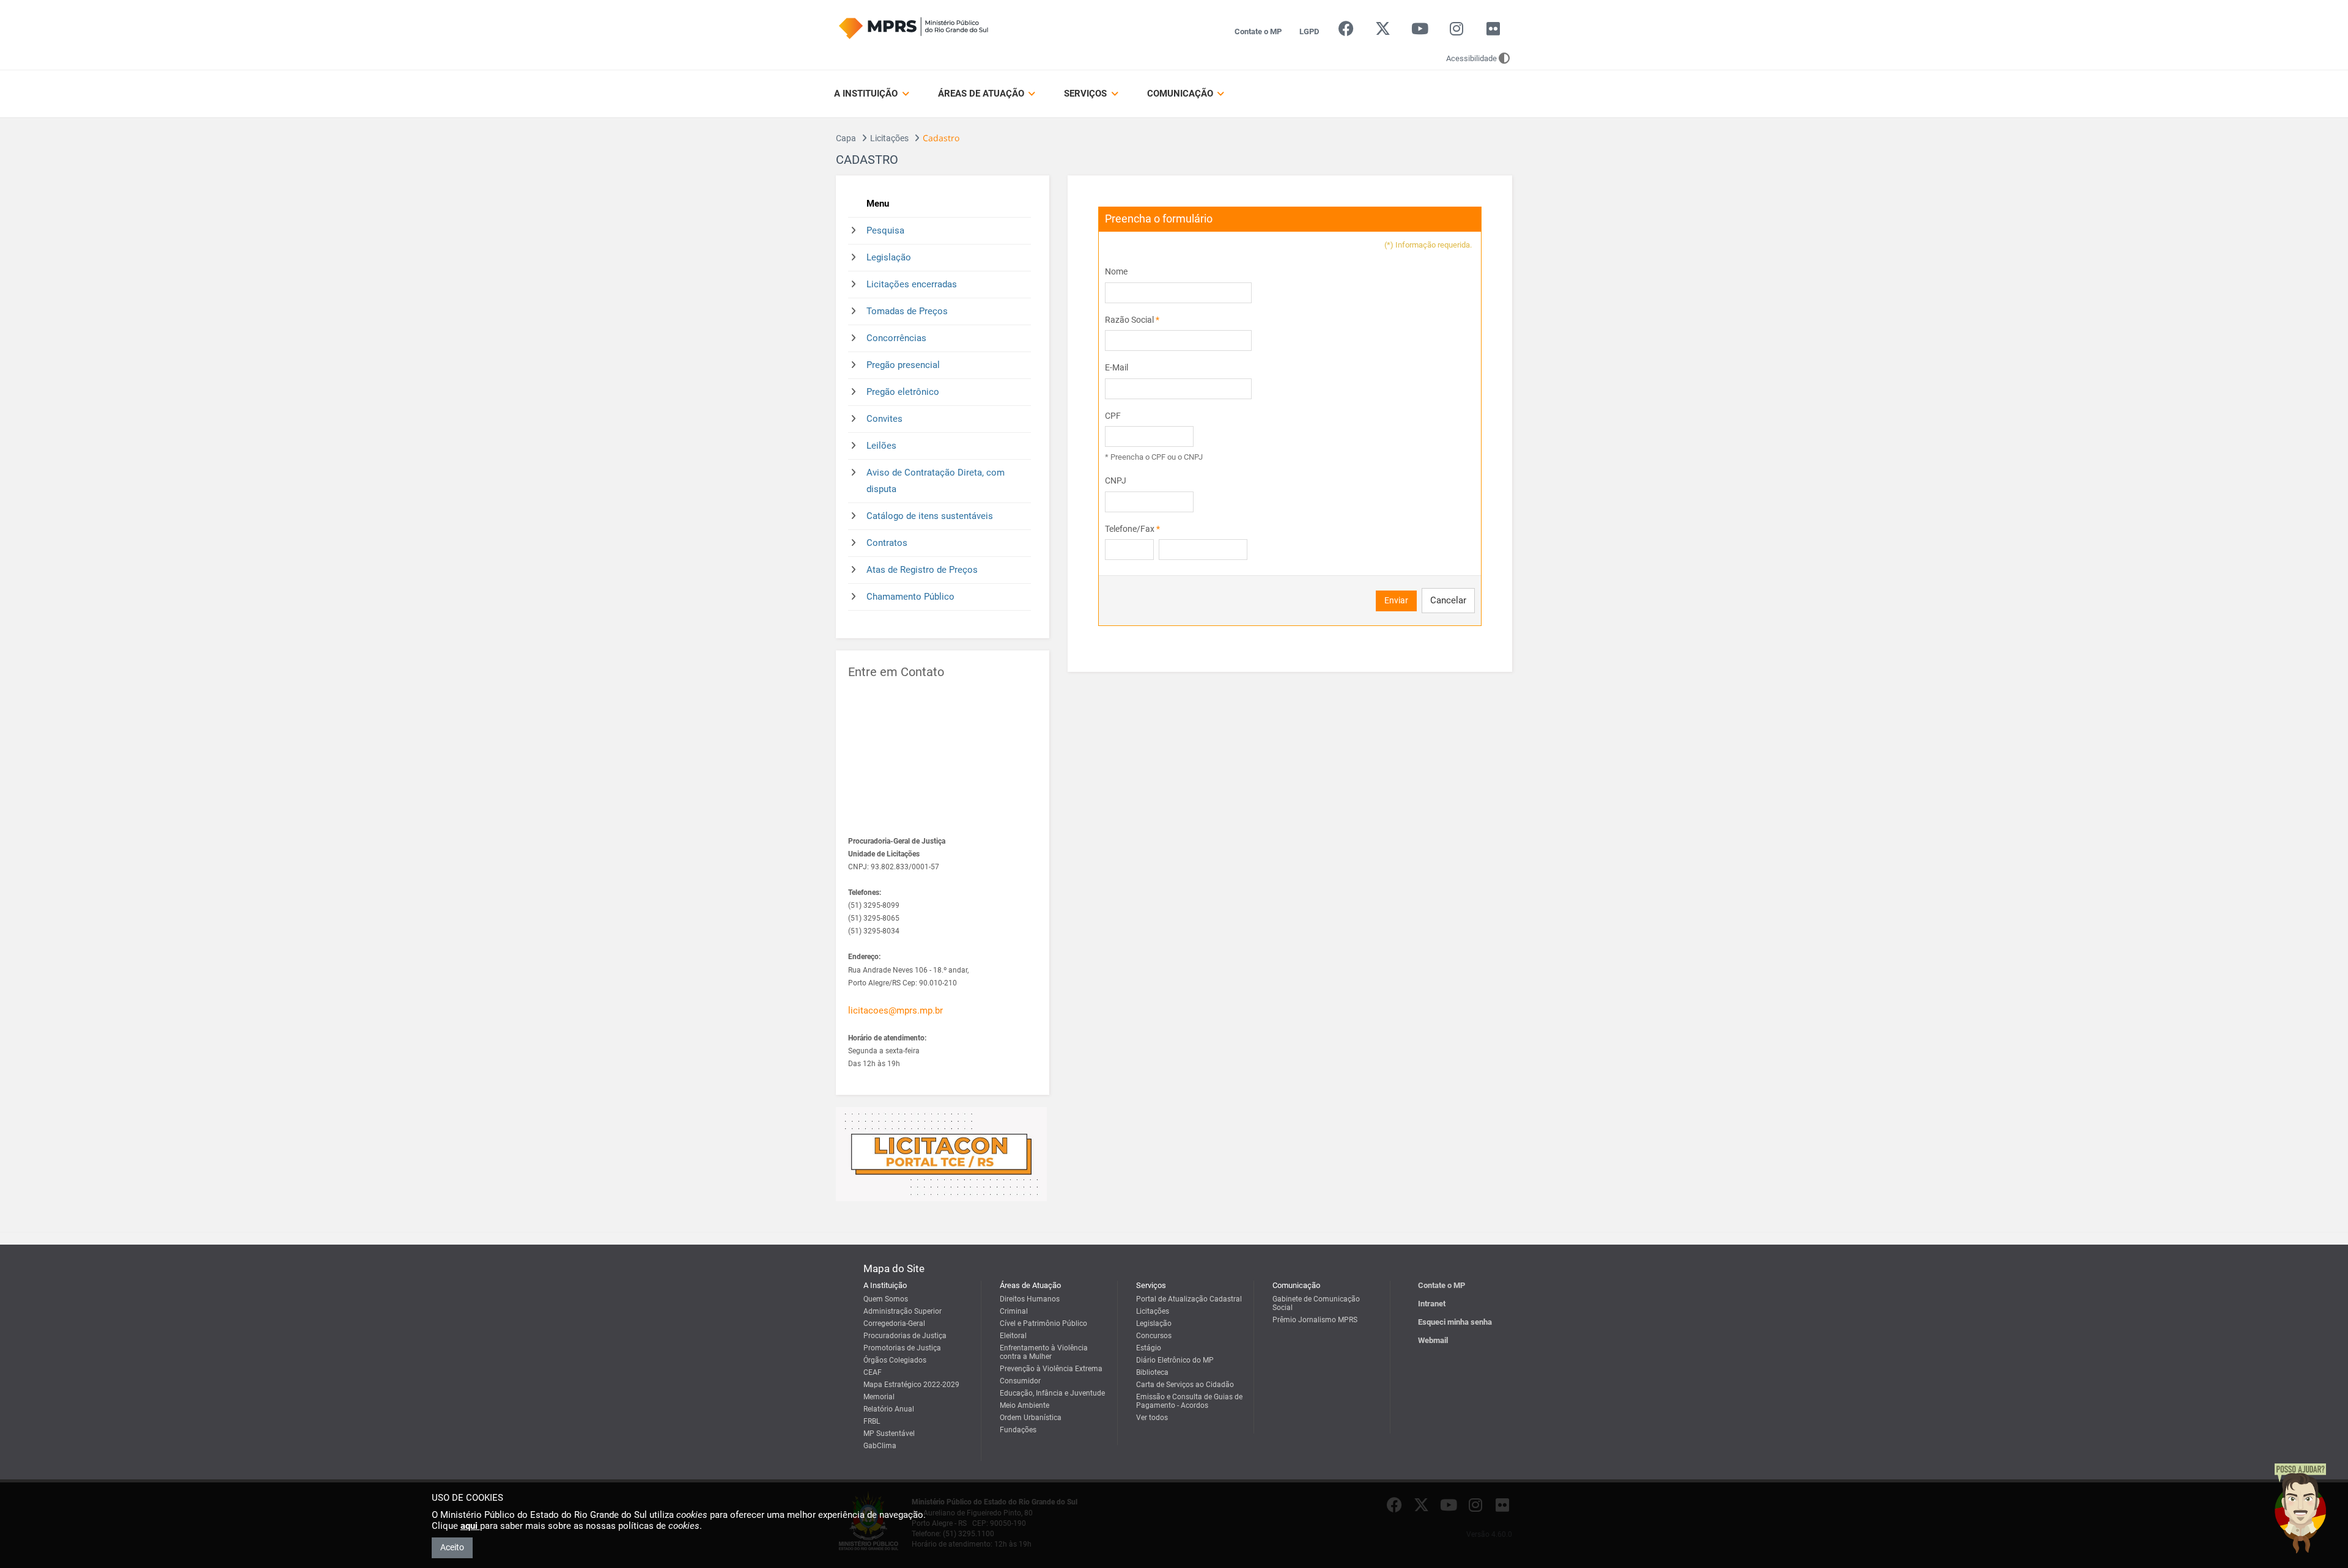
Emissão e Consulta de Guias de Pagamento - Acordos (1189, 1401)
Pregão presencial (903, 365)
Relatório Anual (889, 1409)
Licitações (889, 138)
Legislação (889, 257)
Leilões (881, 446)
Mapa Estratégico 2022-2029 (911, 1385)
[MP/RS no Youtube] (1420, 31)
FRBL (872, 1421)
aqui (470, 1526)
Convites (884, 419)
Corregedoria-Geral (894, 1323)
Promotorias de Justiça (902, 1348)
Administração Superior (903, 1311)
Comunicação (1181, 94)
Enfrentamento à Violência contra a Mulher (1044, 1352)
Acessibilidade (1471, 58)
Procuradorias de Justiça (905, 1336)
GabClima (880, 1446)
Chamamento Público (910, 597)
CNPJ (1116, 480)
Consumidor (1020, 1381)
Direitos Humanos (1030, 1299)
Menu (878, 204)
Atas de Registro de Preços (922, 570)
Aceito (452, 1547)
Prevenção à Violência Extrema (1051, 1369)
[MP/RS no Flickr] (1493, 31)
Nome (1116, 271)
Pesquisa (885, 230)
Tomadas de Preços (907, 311)
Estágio (1149, 1348)
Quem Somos (886, 1299)
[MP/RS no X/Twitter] (1383, 31)
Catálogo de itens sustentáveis (930, 516)
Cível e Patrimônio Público (1043, 1323)
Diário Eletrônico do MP (1175, 1360)
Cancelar (1448, 600)
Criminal (1014, 1311)
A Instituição (867, 94)
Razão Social (1132, 320)
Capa (846, 138)
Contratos (887, 543)
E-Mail (1117, 367)
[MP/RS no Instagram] (1456, 31)
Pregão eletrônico (903, 392)
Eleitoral (1013, 1336)
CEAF (873, 1372)
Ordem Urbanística (1031, 1418)
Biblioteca (1152, 1372)
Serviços (1087, 94)
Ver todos (1152, 1418)
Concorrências (896, 338)
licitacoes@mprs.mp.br (895, 1010)
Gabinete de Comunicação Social (1316, 1303)
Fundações (1018, 1430)
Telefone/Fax (1132, 529)
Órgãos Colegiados (895, 1360)
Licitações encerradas (912, 284)
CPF (1113, 416)
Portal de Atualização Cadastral (1189, 1299)
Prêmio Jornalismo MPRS (1315, 1320)
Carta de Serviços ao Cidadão (1185, 1385)
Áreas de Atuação (982, 94)
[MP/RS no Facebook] (1346, 31)
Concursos (1154, 1336)
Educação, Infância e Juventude (1052, 1393)
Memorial (879, 1397)
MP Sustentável (889, 1434)
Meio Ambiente (1024, 1405)
